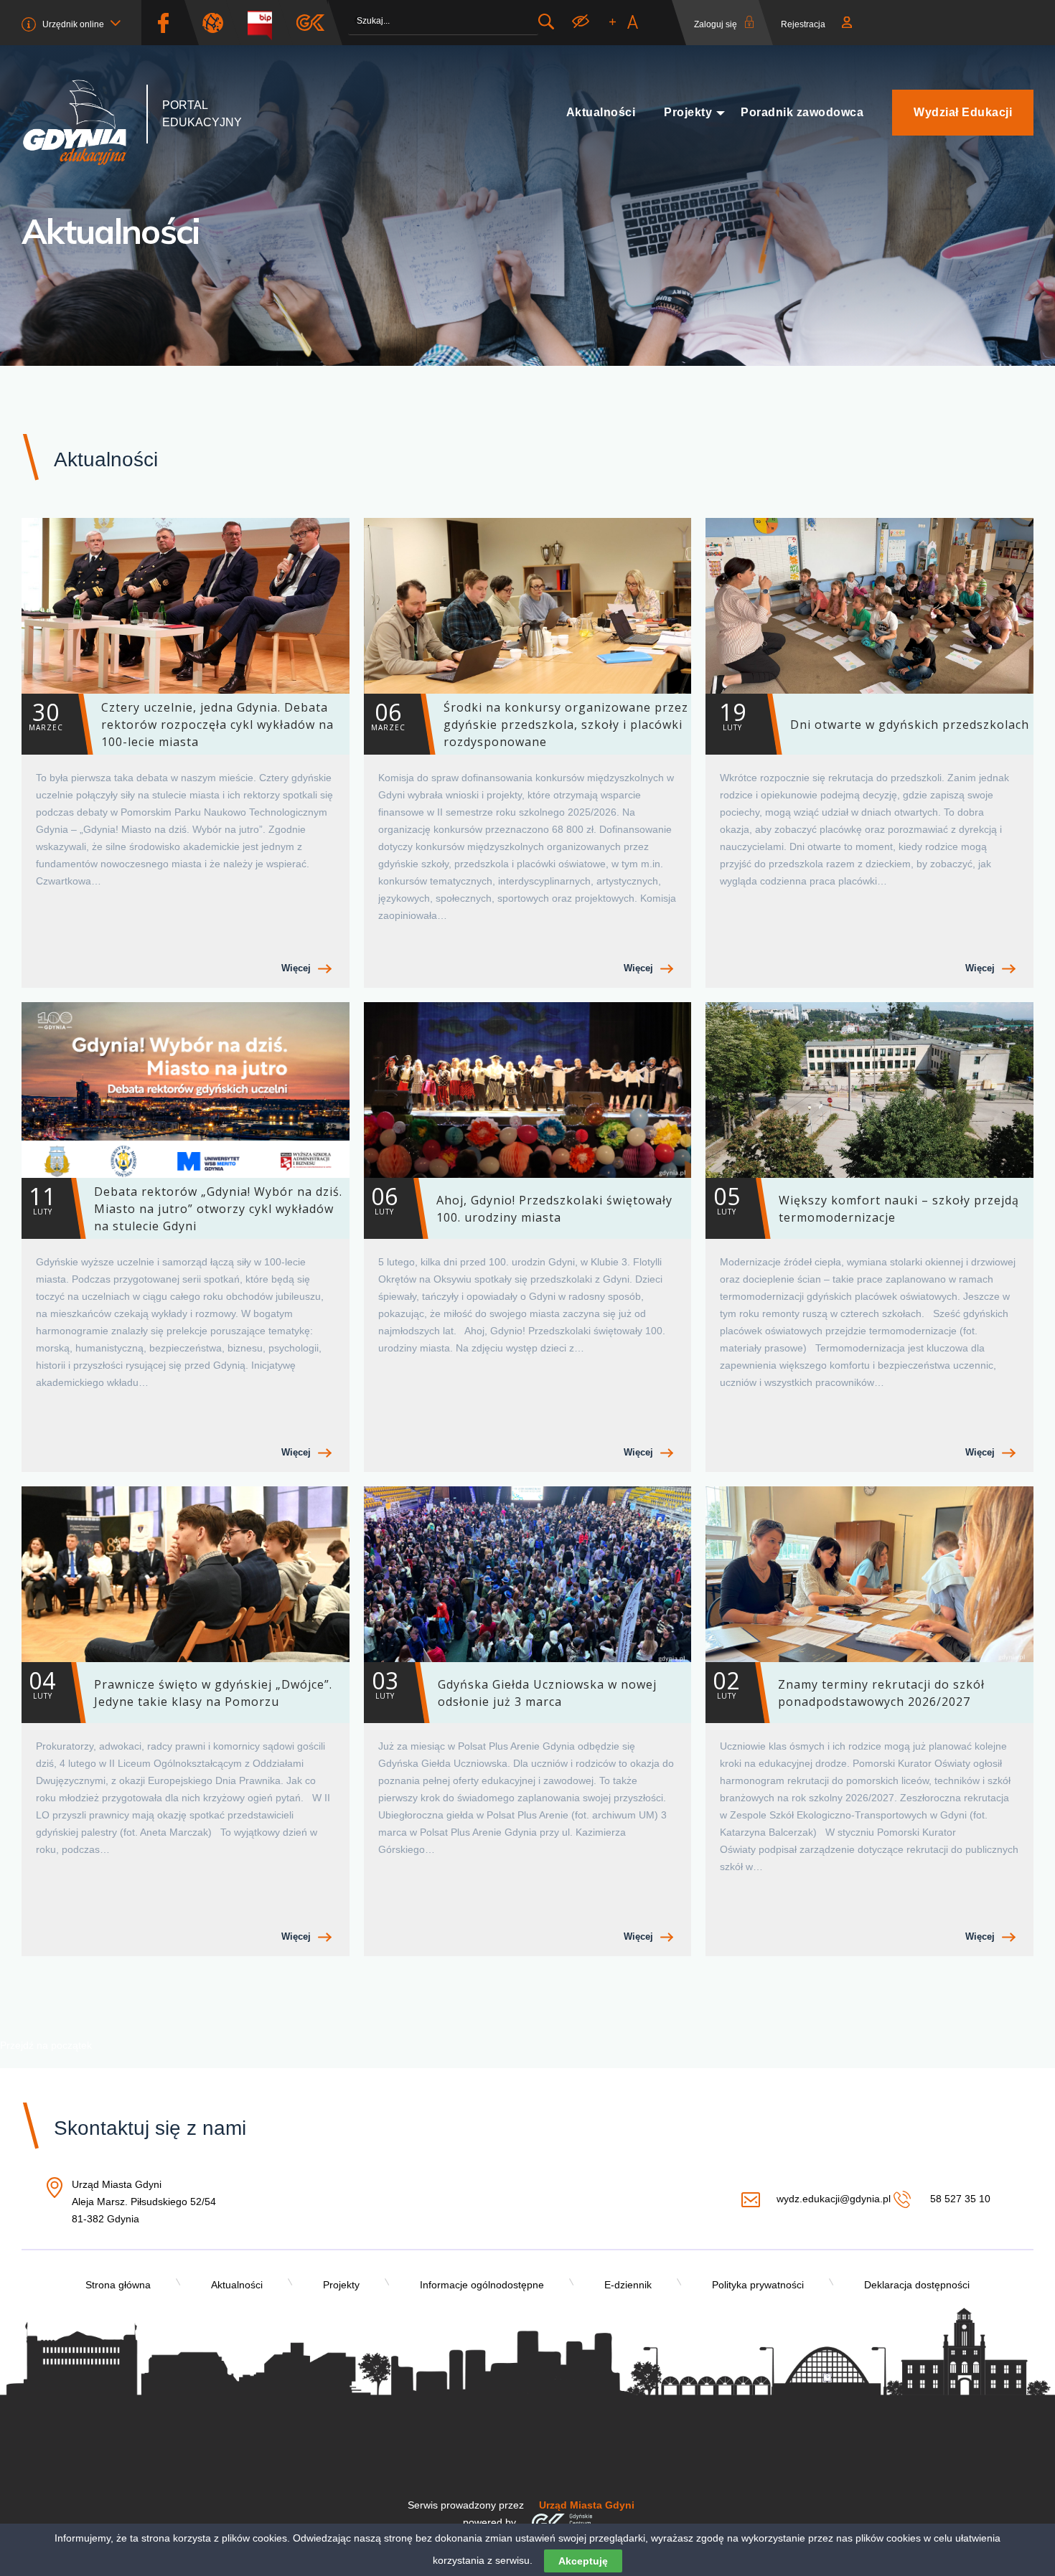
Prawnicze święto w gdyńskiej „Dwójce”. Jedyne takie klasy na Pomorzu (180, 1687)
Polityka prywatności (758, 2285)
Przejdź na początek (46, 2045)
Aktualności (601, 112)
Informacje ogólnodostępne (482, 2285)
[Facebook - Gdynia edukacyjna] (163, 23)
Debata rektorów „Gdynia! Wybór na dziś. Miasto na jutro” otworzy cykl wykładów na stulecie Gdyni (186, 1207)
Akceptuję (583, 2561)
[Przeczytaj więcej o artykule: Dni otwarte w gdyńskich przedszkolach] (869, 606)
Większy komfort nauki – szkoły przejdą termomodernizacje (866, 1203)
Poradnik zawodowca (802, 112)
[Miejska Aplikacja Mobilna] (310, 23)
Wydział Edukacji (963, 112)
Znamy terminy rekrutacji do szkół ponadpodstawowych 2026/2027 (849, 1687)
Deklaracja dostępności (917, 2285)
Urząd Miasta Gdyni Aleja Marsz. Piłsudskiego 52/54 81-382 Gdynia (144, 2203)
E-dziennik (628, 2285)
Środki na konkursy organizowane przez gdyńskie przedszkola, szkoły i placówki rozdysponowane (530, 723)
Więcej (296, 968)
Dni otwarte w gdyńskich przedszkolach (875, 714)
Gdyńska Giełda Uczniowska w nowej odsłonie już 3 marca (514, 1687)
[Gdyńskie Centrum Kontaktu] (562, 2522)
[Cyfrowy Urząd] (218, 23)
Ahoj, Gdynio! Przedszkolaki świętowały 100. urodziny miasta (522, 1203)
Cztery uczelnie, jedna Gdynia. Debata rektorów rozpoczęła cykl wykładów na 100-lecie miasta (181, 723)
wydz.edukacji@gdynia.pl (833, 2199)
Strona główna (118, 2285)
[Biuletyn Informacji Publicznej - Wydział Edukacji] (265, 23)
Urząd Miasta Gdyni (587, 2505)
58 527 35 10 (958, 2199)
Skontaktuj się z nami (150, 2128)
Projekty (688, 112)
